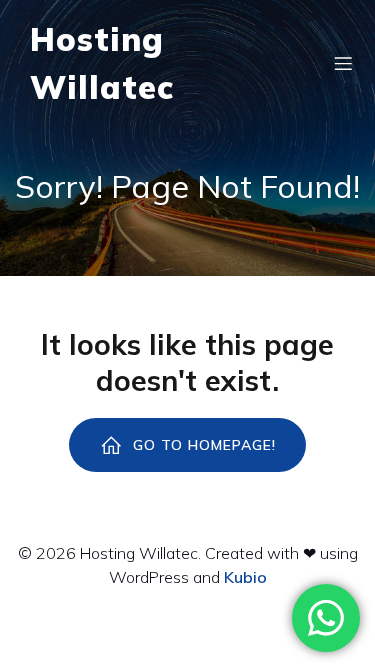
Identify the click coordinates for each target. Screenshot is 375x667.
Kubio (245, 577)
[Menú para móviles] (343, 63)
